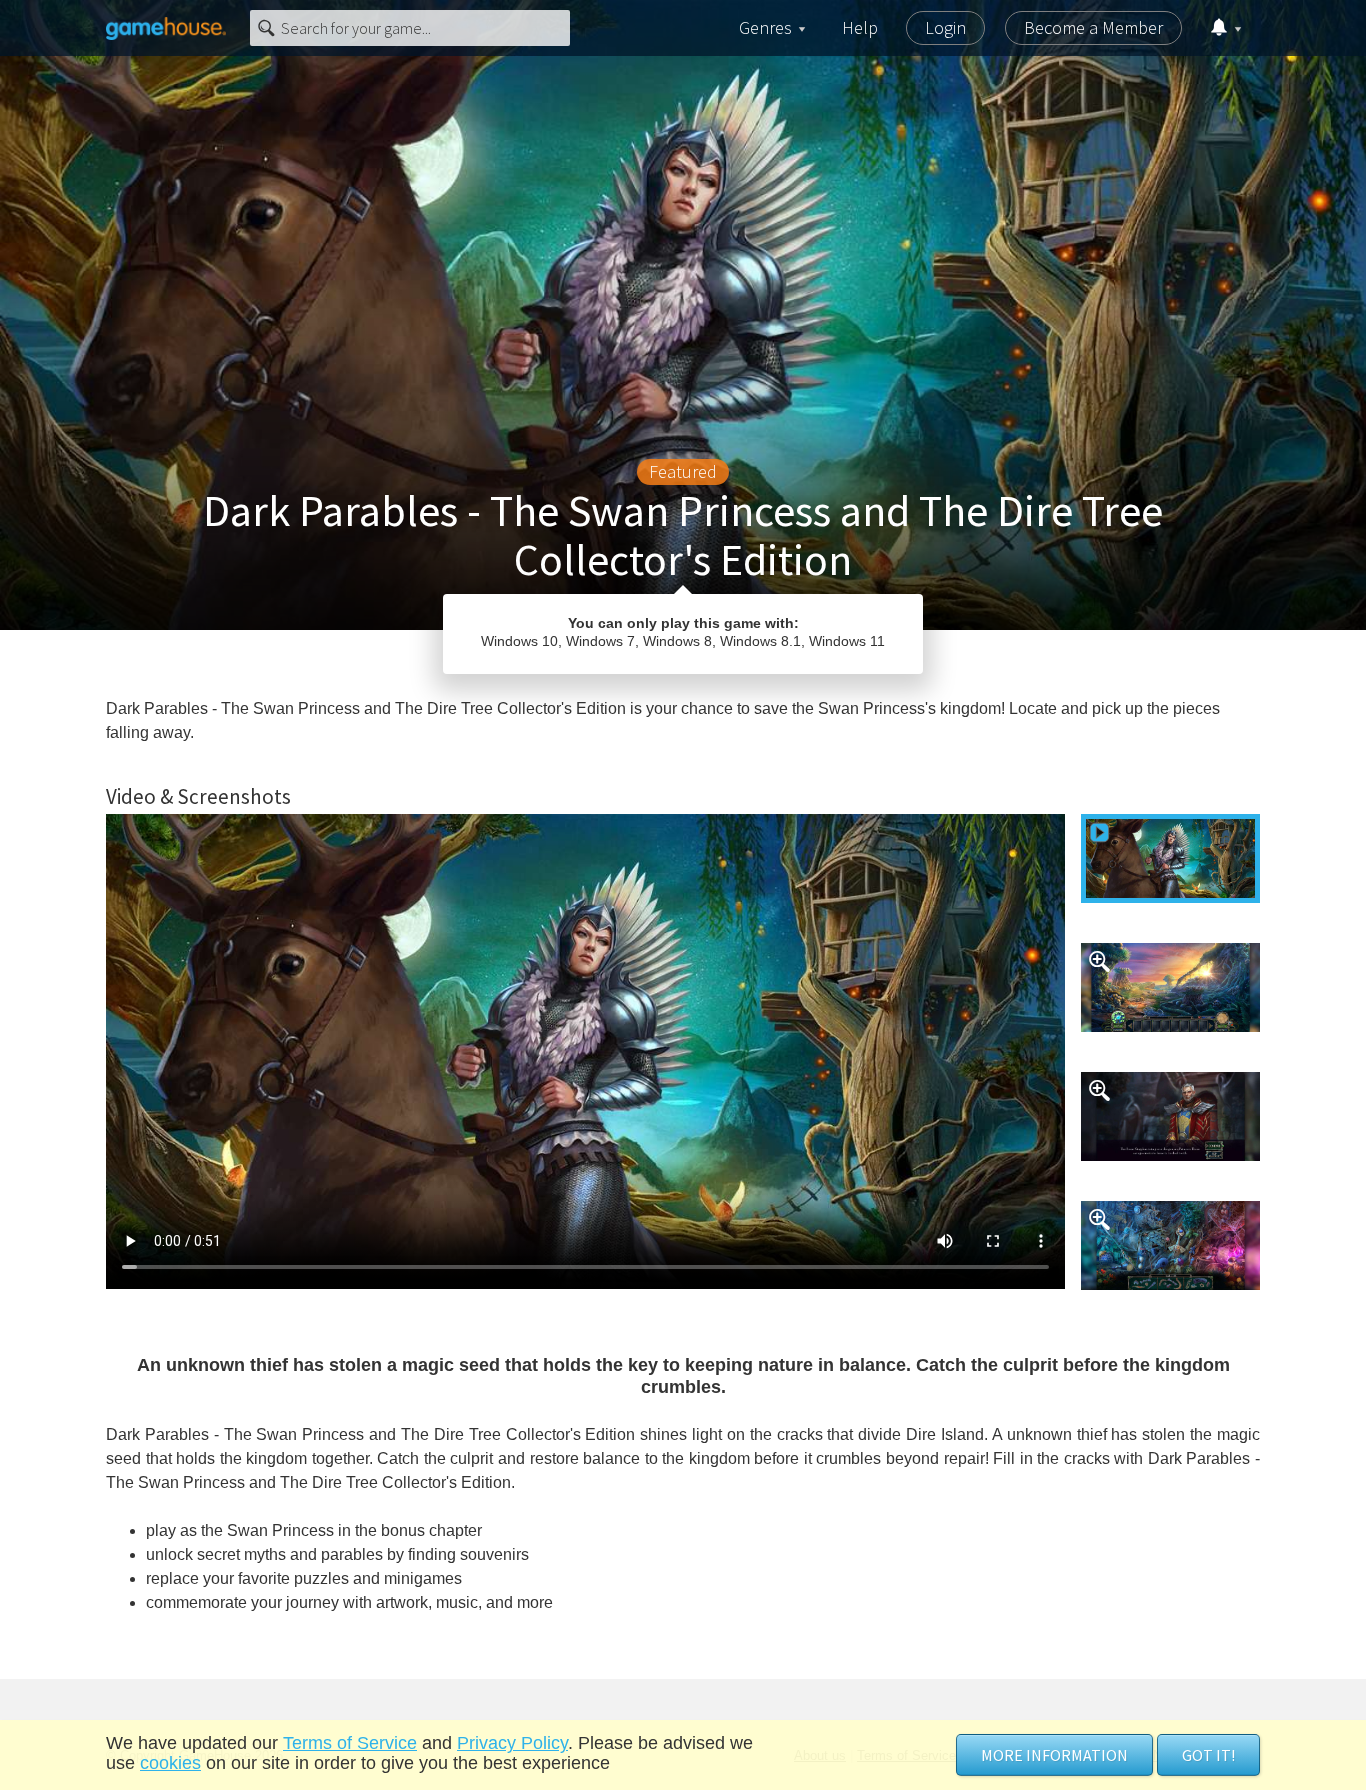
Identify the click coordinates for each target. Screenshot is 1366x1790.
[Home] (166, 28)
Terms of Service (350, 1743)
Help (860, 27)
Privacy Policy (512, 1743)
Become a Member (1093, 27)
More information (1054, 1755)
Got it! (1208, 1755)
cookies (170, 1763)
